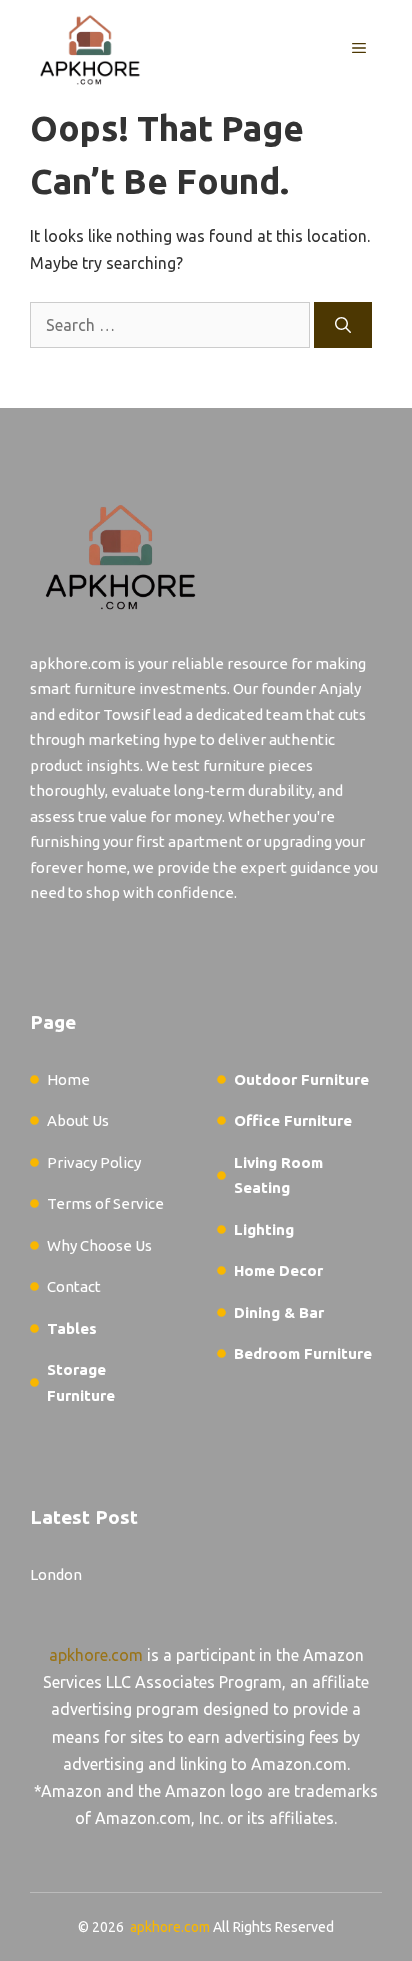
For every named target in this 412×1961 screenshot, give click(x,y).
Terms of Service (105, 1203)
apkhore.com (96, 1655)
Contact (74, 1286)
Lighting (264, 1229)
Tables (72, 1328)
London (56, 1574)
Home (68, 1079)
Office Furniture (293, 1120)
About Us (78, 1120)
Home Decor (278, 1270)
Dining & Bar (279, 1312)
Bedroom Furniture (303, 1353)
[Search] (343, 325)
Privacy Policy (94, 1162)
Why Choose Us (99, 1245)
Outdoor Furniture (301, 1079)
